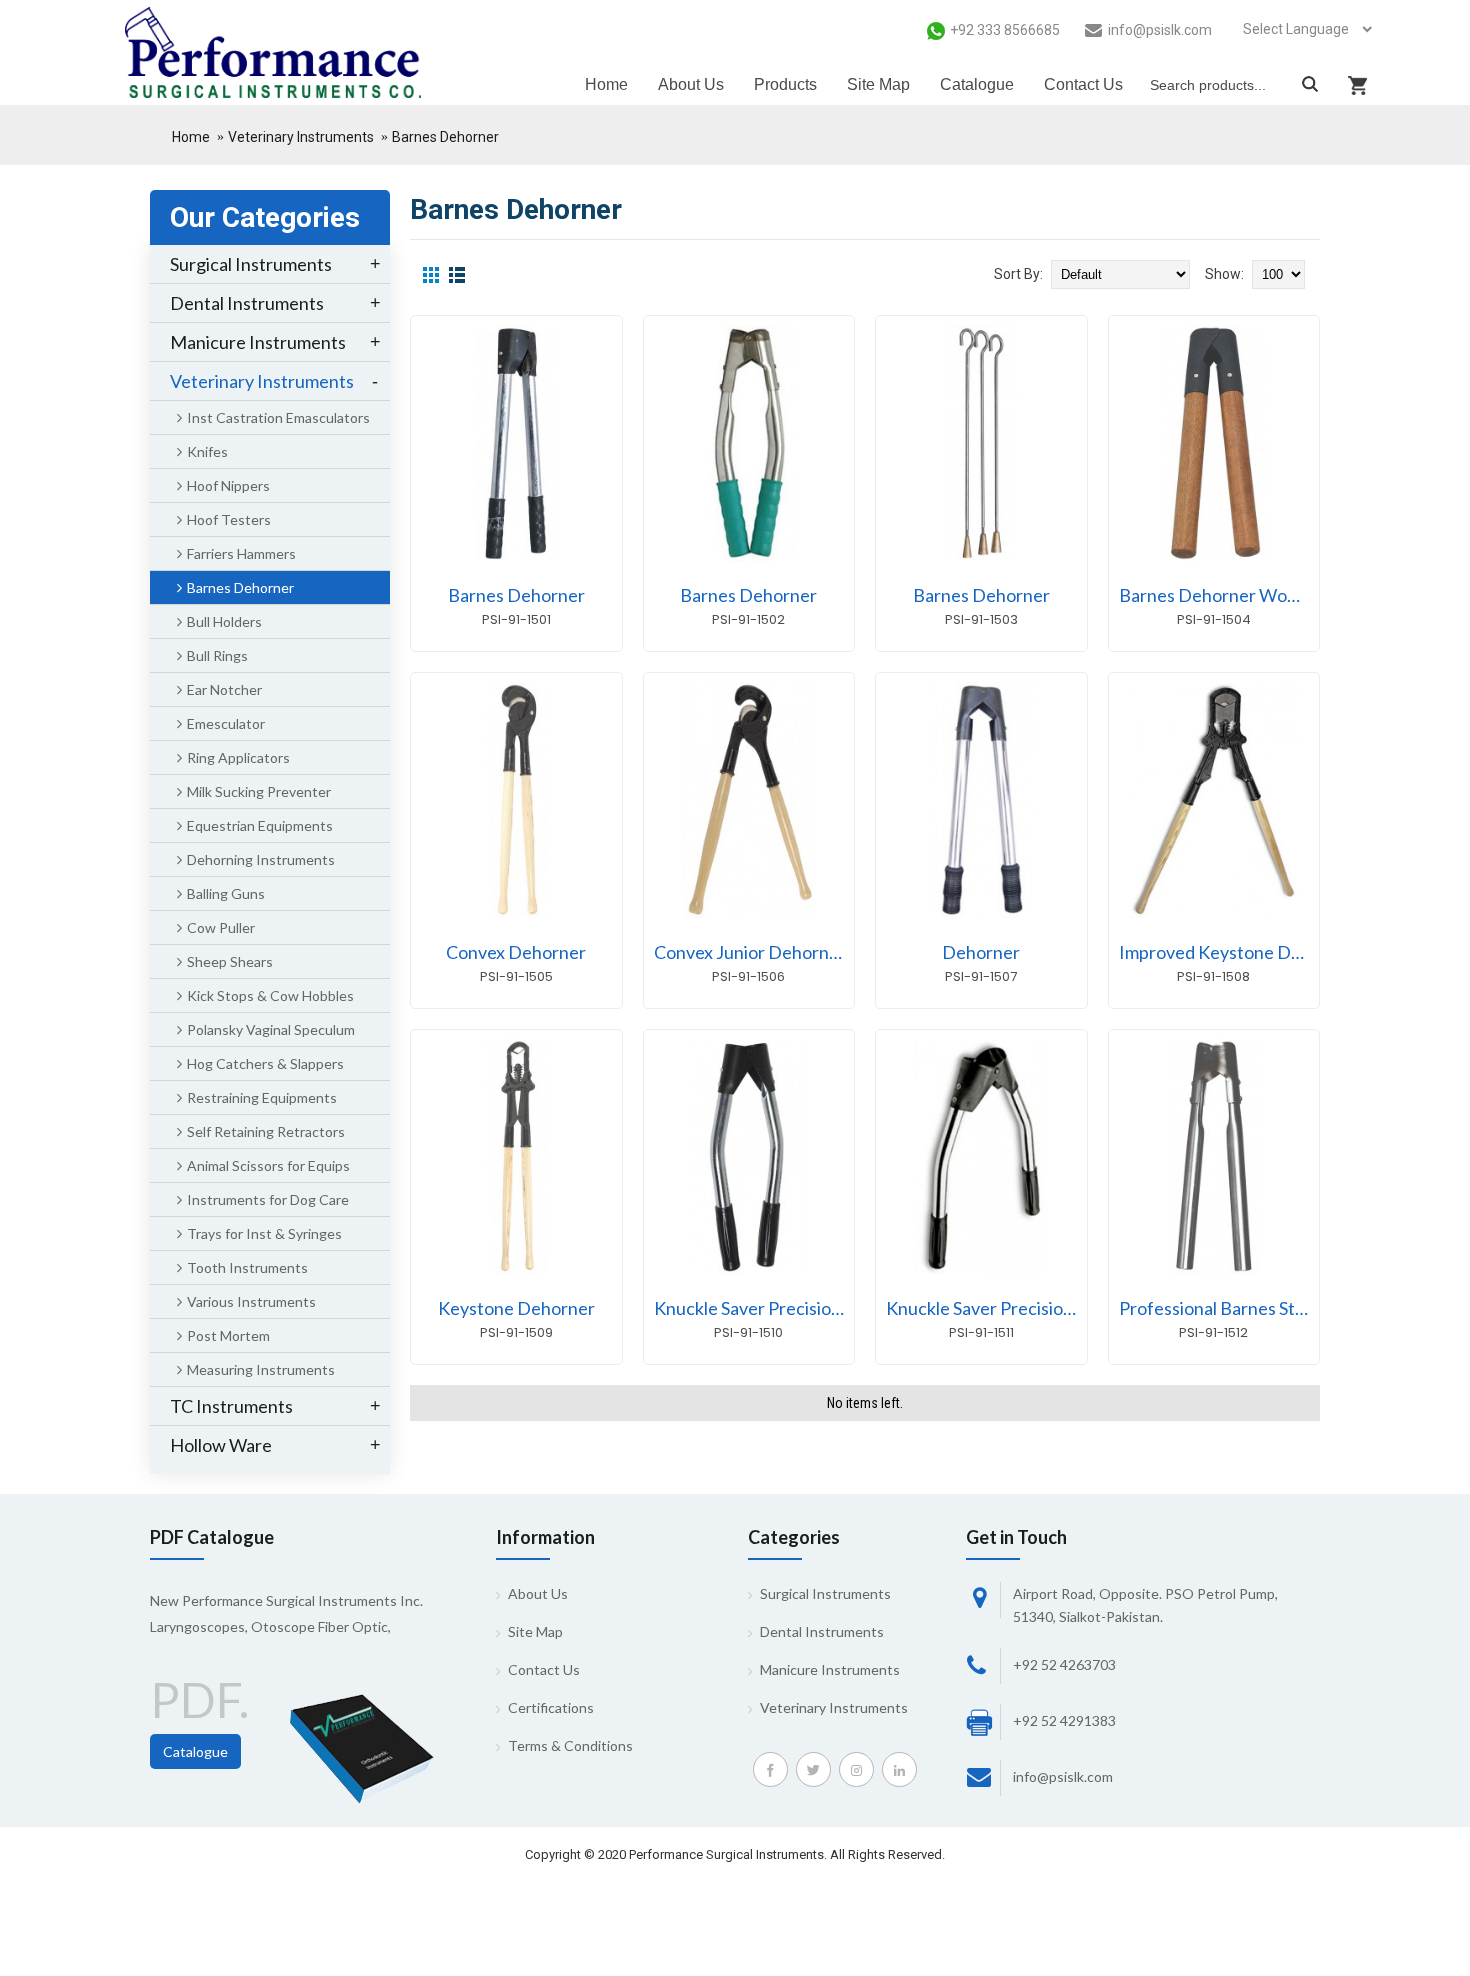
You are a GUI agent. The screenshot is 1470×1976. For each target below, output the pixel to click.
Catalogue (195, 1751)
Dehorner (981, 952)
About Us (538, 1593)
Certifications (551, 1707)
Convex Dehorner (516, 952)
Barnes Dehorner (445, 137)
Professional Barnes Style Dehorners (1219, 1308)
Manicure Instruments (830, 1669)
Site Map (535, 1631)
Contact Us (544, 1669)
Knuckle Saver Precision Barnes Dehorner (754, 1308)
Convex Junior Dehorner (750, 952)
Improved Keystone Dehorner (1219, 952)
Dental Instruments (822, 1631)
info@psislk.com (1063, 1776)
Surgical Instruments (825, 1593)
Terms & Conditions (570, 1745)
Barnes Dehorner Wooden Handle (1219, 595)
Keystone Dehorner (516, 1308)
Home (191, 137)
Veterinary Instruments (301, 137)
